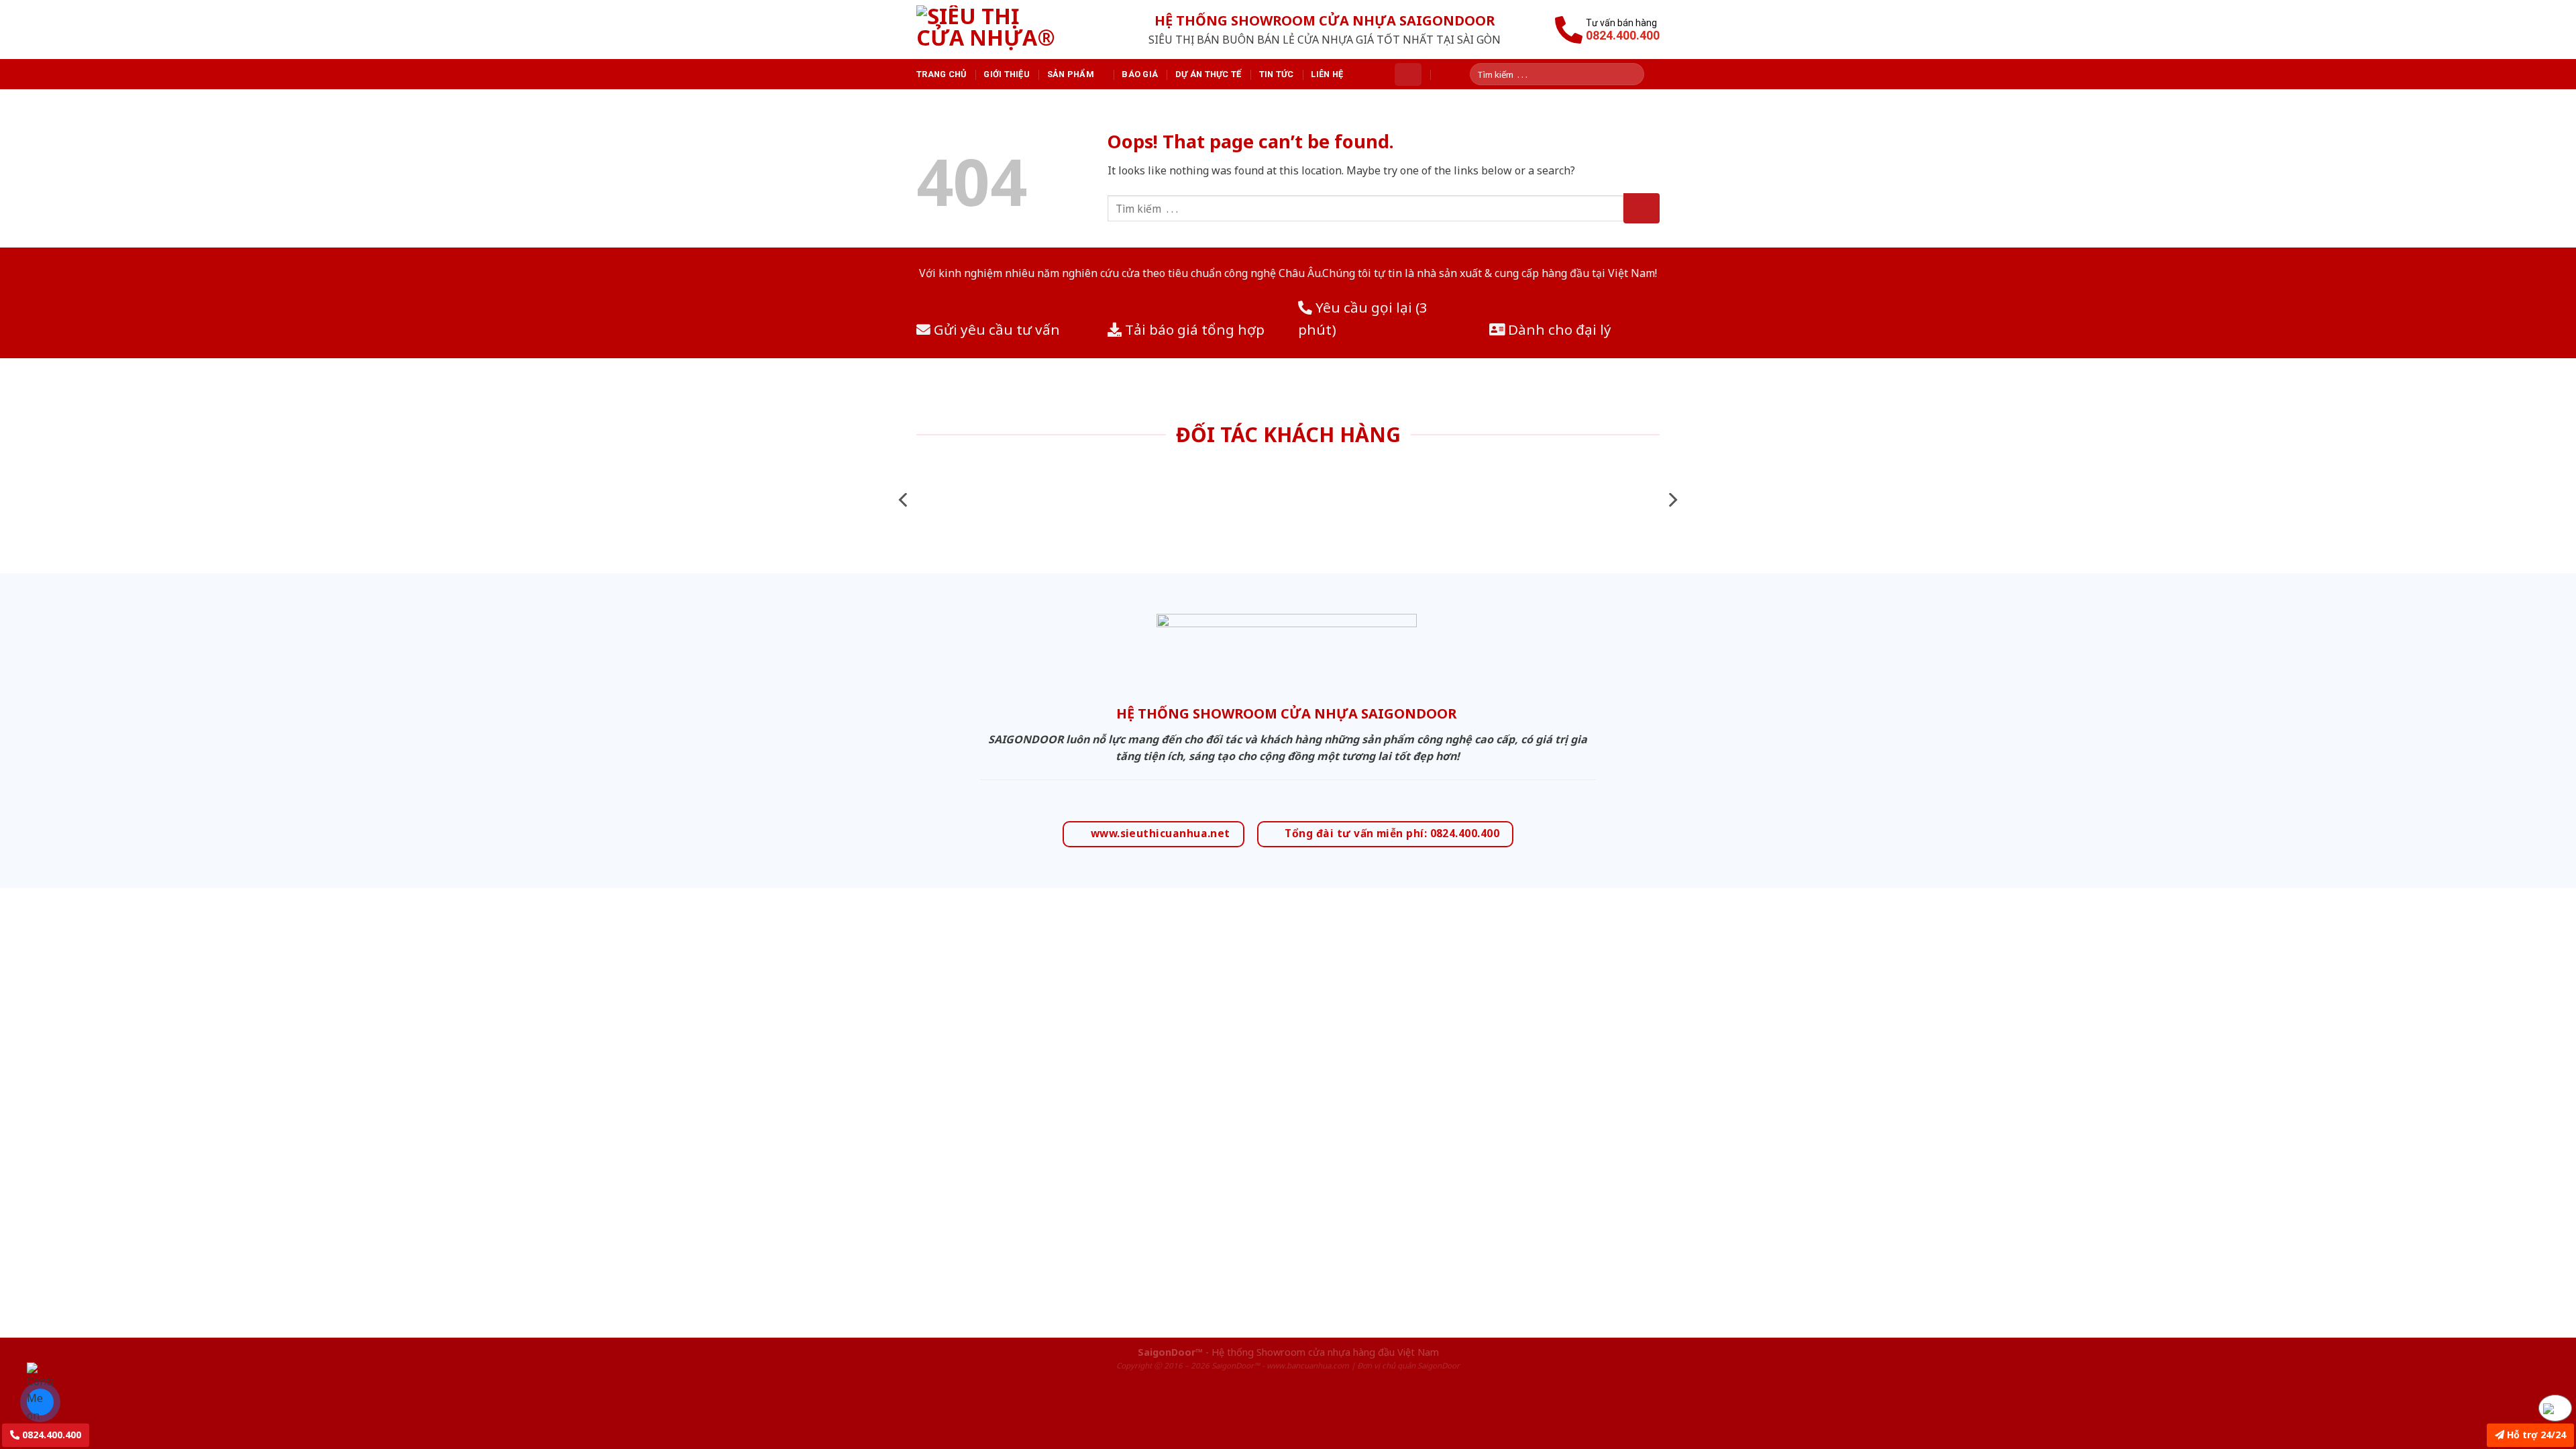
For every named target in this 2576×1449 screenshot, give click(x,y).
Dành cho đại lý (1558, 329)
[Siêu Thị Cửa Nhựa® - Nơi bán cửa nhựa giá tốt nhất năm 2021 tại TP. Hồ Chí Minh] (1002, 30)
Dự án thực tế (1208, 74)
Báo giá (1140, 74)
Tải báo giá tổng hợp (1193, 329)
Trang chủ (941, 74)
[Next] (1672, 500)
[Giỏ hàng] (1408, 74)
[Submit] (1642, 208)
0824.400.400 (50, 1435)
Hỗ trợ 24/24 (2535, 1435)
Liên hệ (1327, 74)
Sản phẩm (1071, 74)
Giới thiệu (1007, 74)
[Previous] (904, 500)
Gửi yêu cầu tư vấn (995, 329)
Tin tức (1277, 74)
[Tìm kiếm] (1639, 74)
